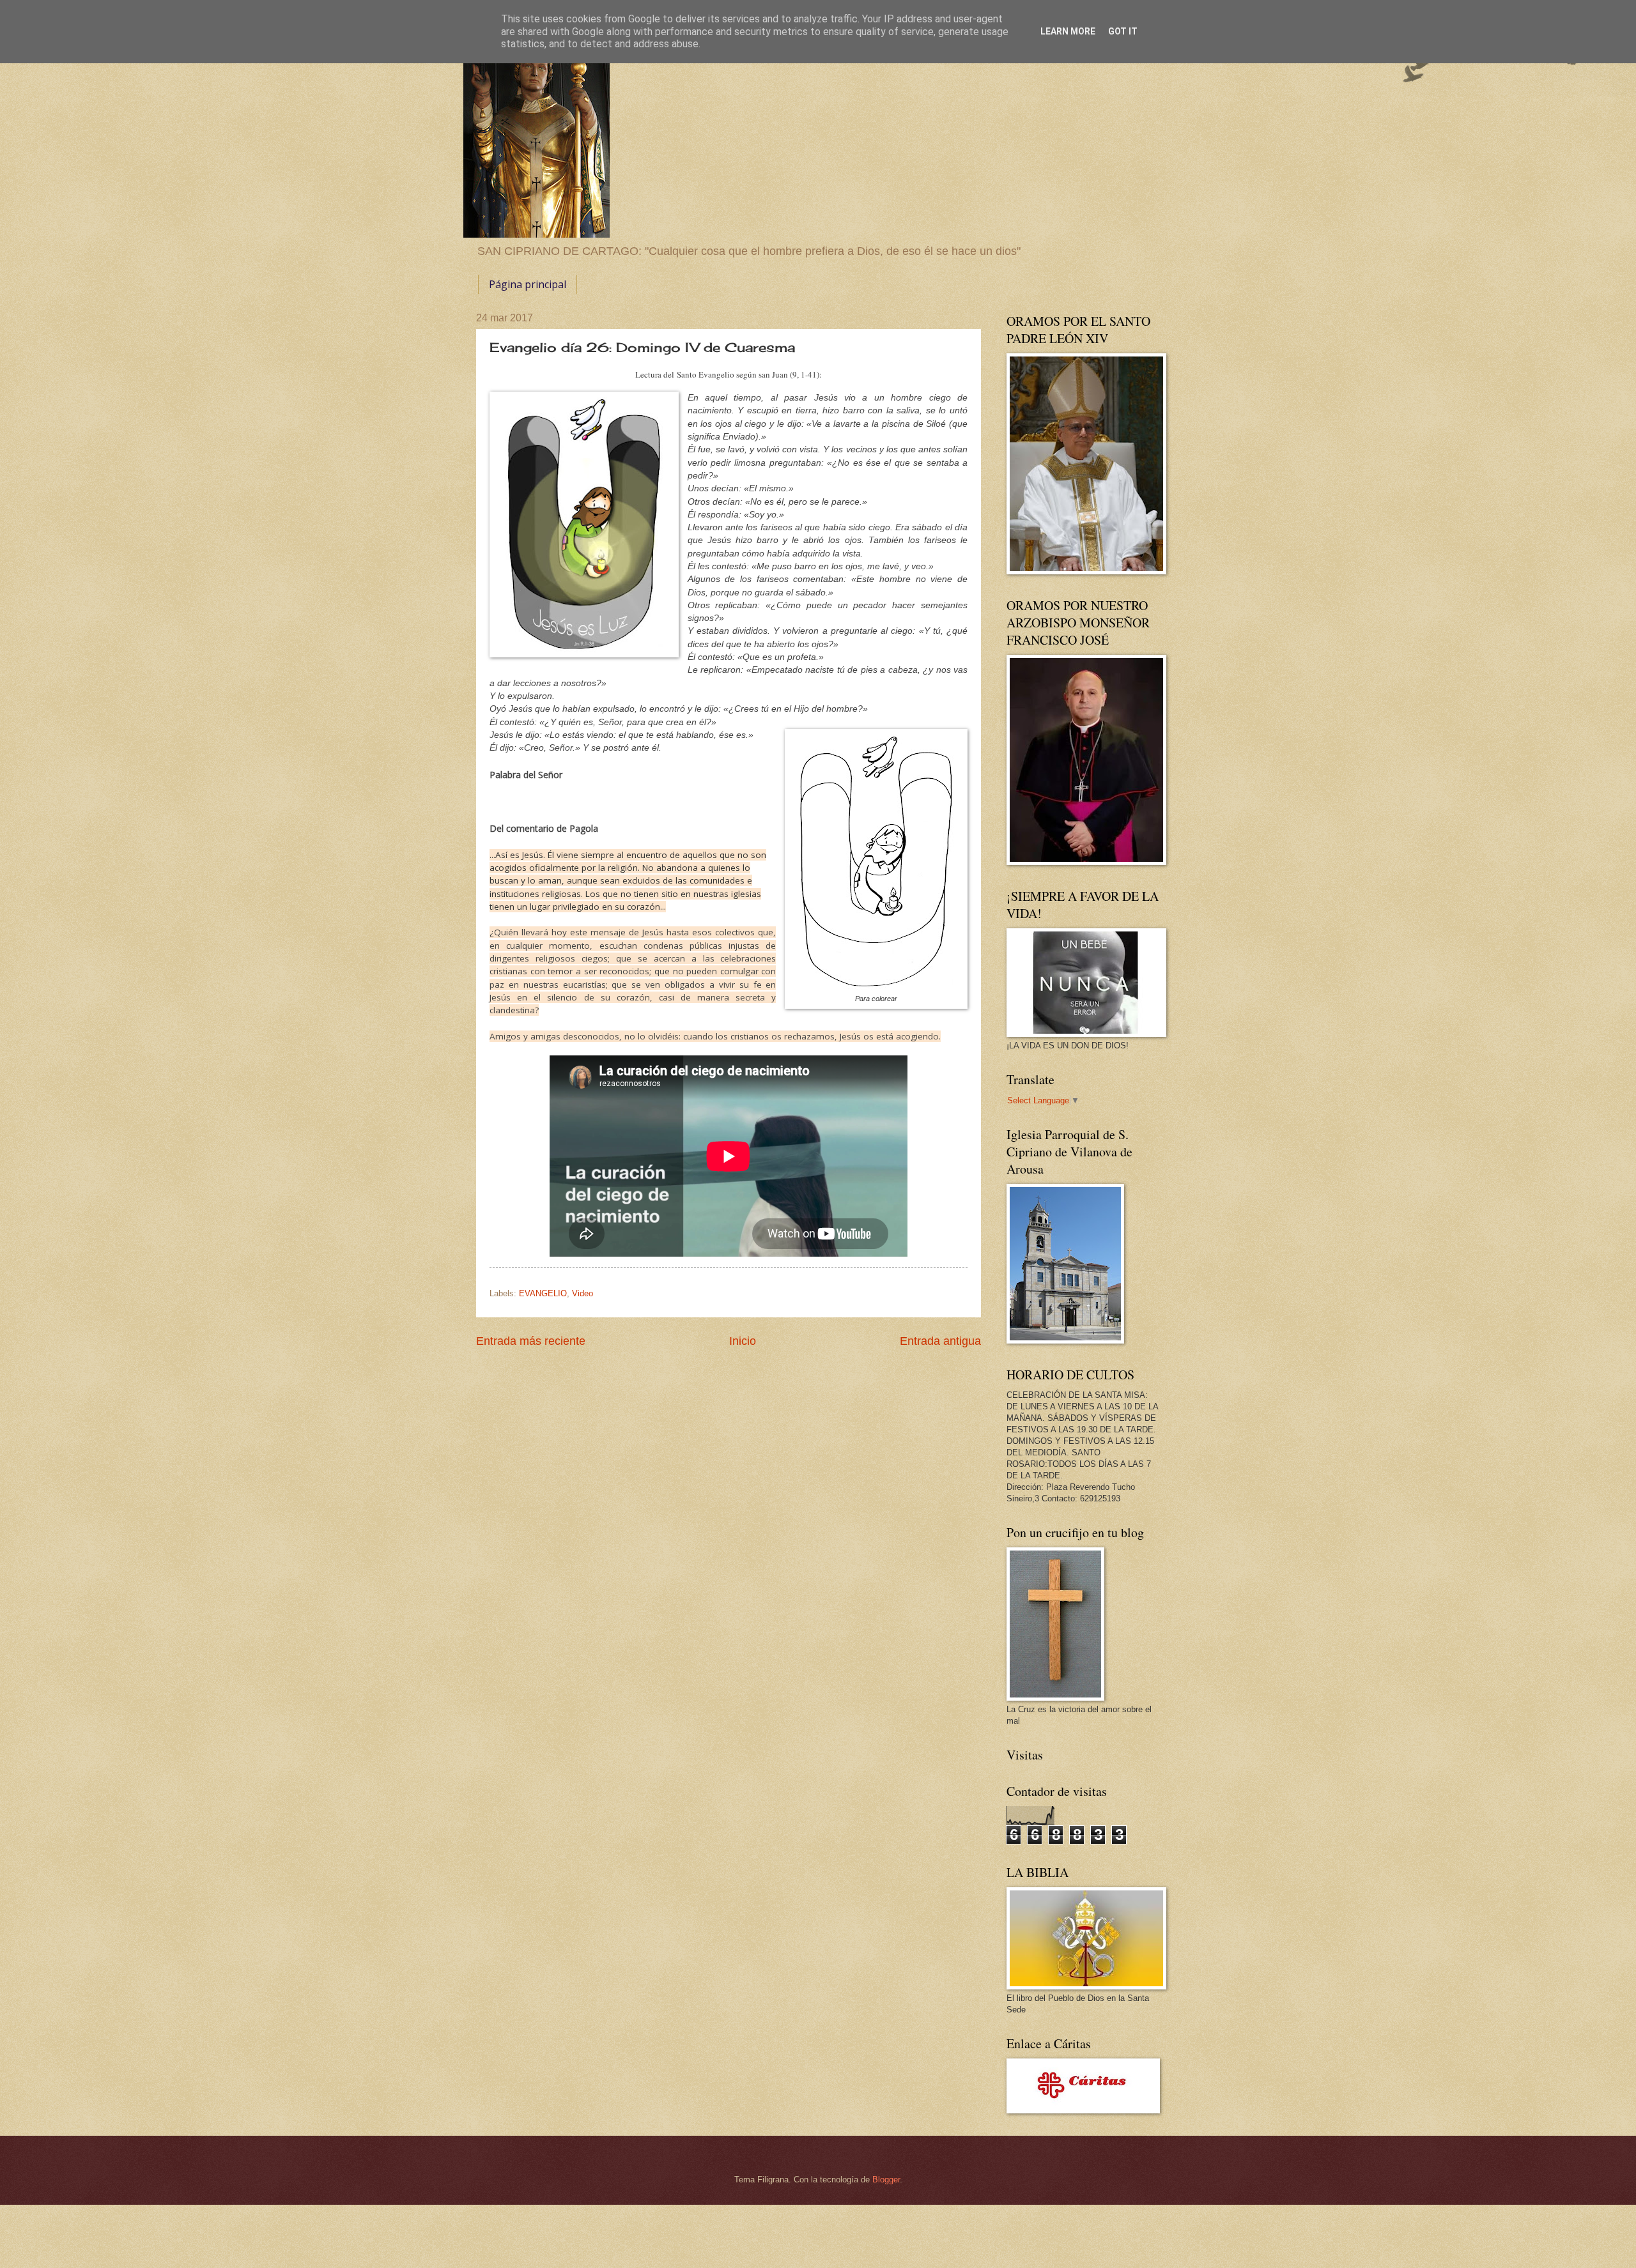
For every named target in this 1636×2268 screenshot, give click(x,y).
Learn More (1068, 31)
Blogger (886, 2180)
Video (583, 1293)
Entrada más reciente (531, 1341)
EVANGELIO (543, 1293)
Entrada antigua (940, 1341)
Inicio (743, 1341)
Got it (1123, 31)
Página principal (528, 284)
